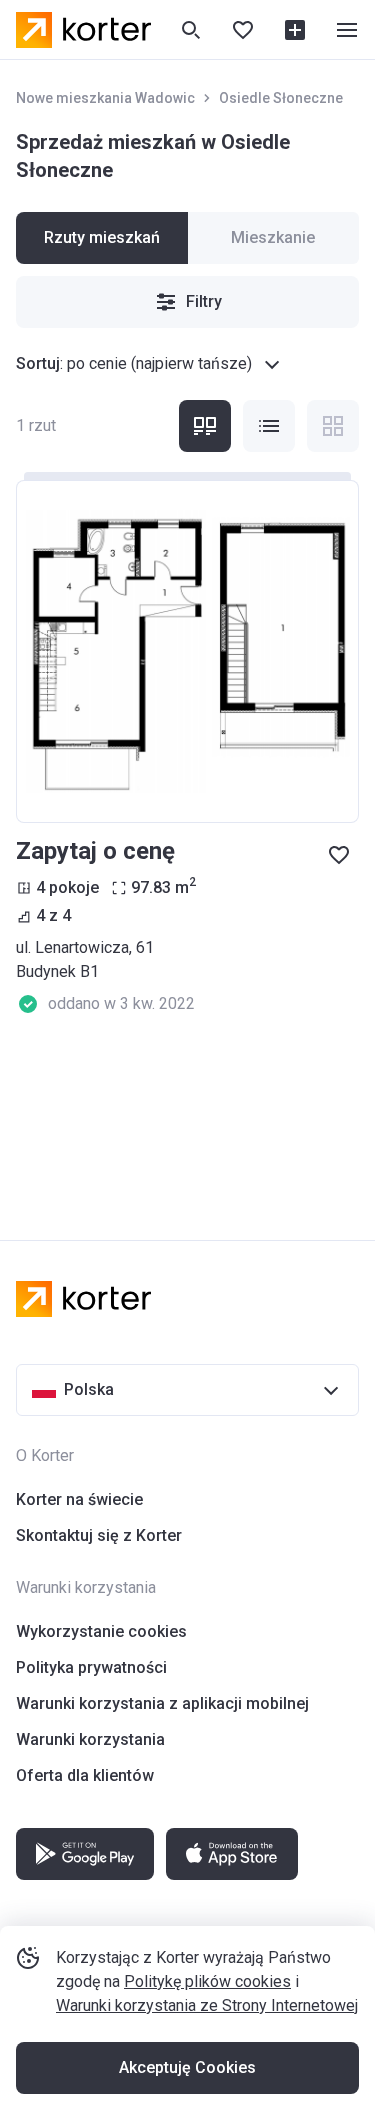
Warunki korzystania (90, 1739)
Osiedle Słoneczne (281, 98)
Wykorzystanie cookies (101, 1631)
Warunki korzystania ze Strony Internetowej (207, 2005)
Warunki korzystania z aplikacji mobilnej (162, 1703)
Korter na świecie (79, 1499)
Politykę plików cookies (207, 1981)
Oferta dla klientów (85, 1775)
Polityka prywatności (91, 1667)
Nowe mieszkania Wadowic (105, 98)
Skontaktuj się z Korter (99, 1535)
